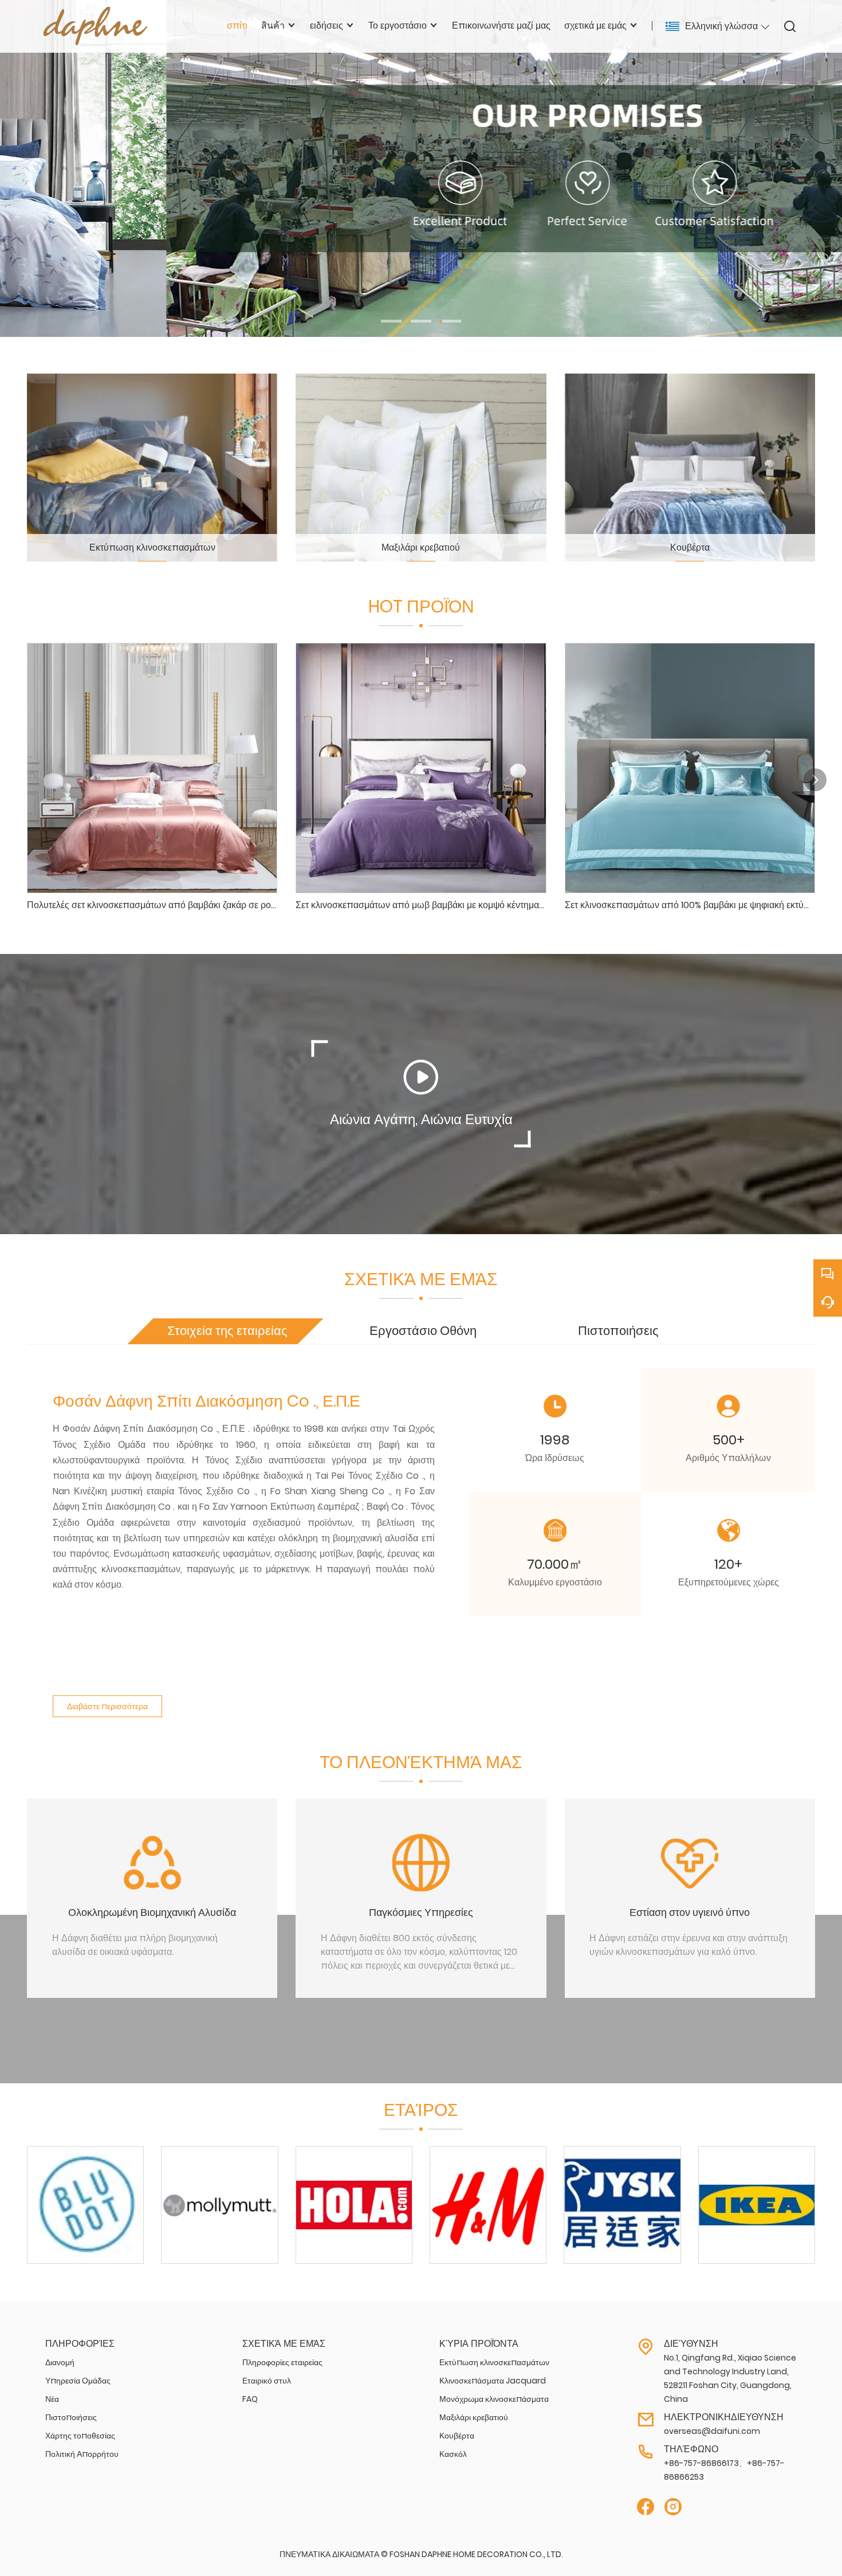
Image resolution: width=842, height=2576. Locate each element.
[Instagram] (673, 2507)
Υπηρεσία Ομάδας (78, 2381)
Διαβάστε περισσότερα (107, 1706)
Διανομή (60, 2362)
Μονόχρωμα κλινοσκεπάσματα (494, 2399)
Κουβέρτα (457, 2436)
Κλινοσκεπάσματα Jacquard (493, 2381)
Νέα (52, 2399)
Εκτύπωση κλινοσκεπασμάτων (494, 2362)
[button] (391, 321)
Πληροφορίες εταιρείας (282, 2362)
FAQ (250, 2399)
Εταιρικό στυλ (267, 2381)
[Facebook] (646, 2507)
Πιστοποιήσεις (71, 2417)
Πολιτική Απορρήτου (82, 2454)
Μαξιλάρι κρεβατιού (474, 2417)
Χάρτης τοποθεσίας (80, 2436)
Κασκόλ (453, 2454)
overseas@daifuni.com (712, 2431)
